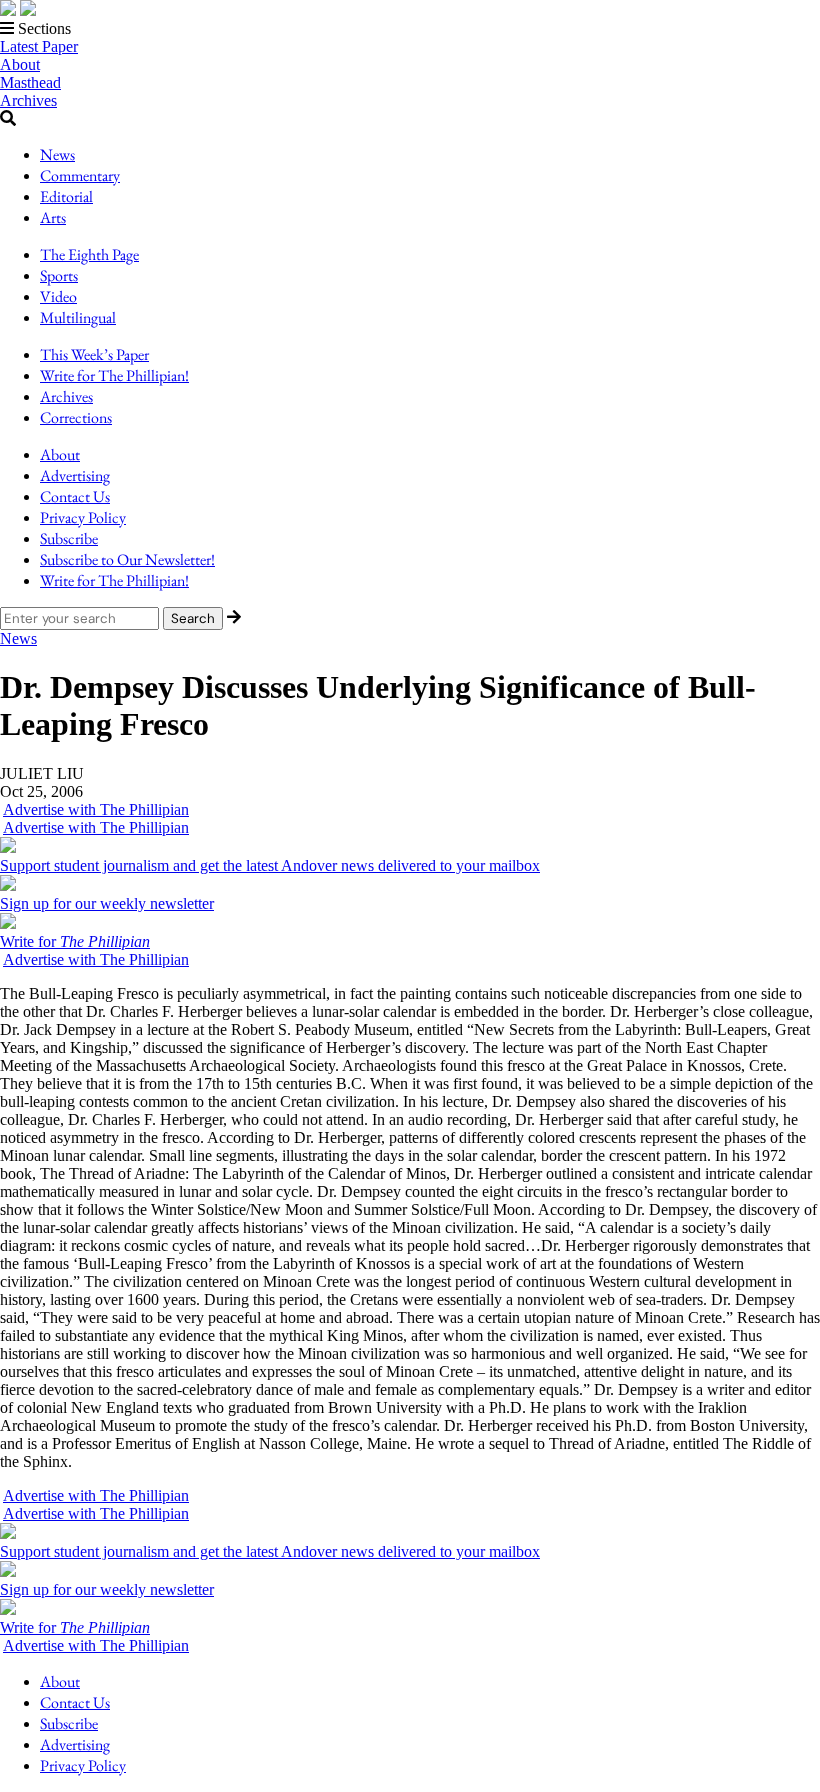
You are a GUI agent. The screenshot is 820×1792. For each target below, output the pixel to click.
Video (58, 296)
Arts (53, 217)
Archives (28, 100)
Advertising (75, 475)
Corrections (76, 417)
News (57, 154)
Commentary (80, 175)
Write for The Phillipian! (114, 375)
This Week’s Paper (94, 354)
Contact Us (75, 496)
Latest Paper (39, 46)
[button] (410, 29)
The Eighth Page (89, 254)
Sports (59, 275)
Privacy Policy (83, 517)
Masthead (30, 82)
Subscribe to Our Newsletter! (127, 559)
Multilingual (78, 317)
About (20, 64)
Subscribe (69, 538)
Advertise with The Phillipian (96, 809)
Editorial (66, 196)
